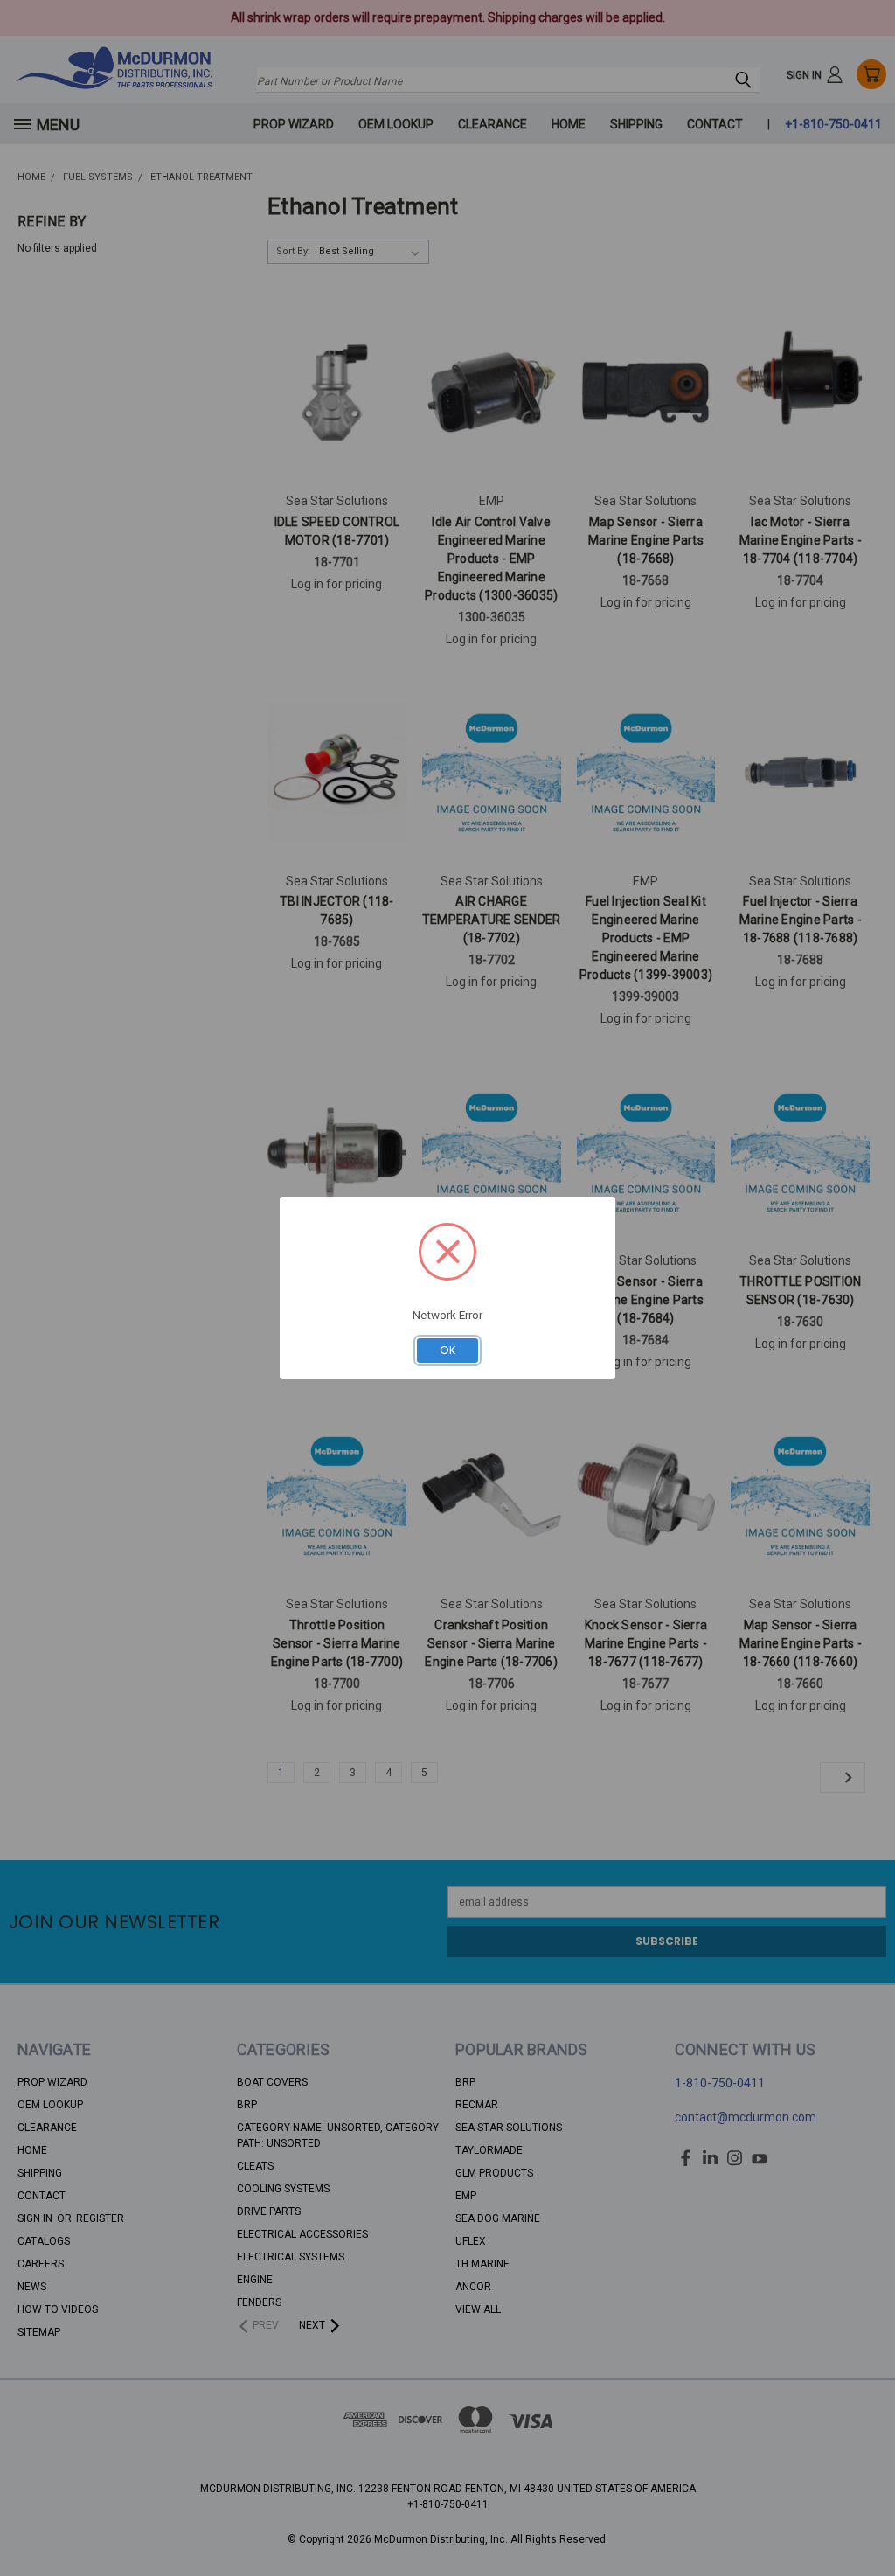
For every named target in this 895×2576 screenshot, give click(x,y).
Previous (865, 2521)
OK (448, 1350)
